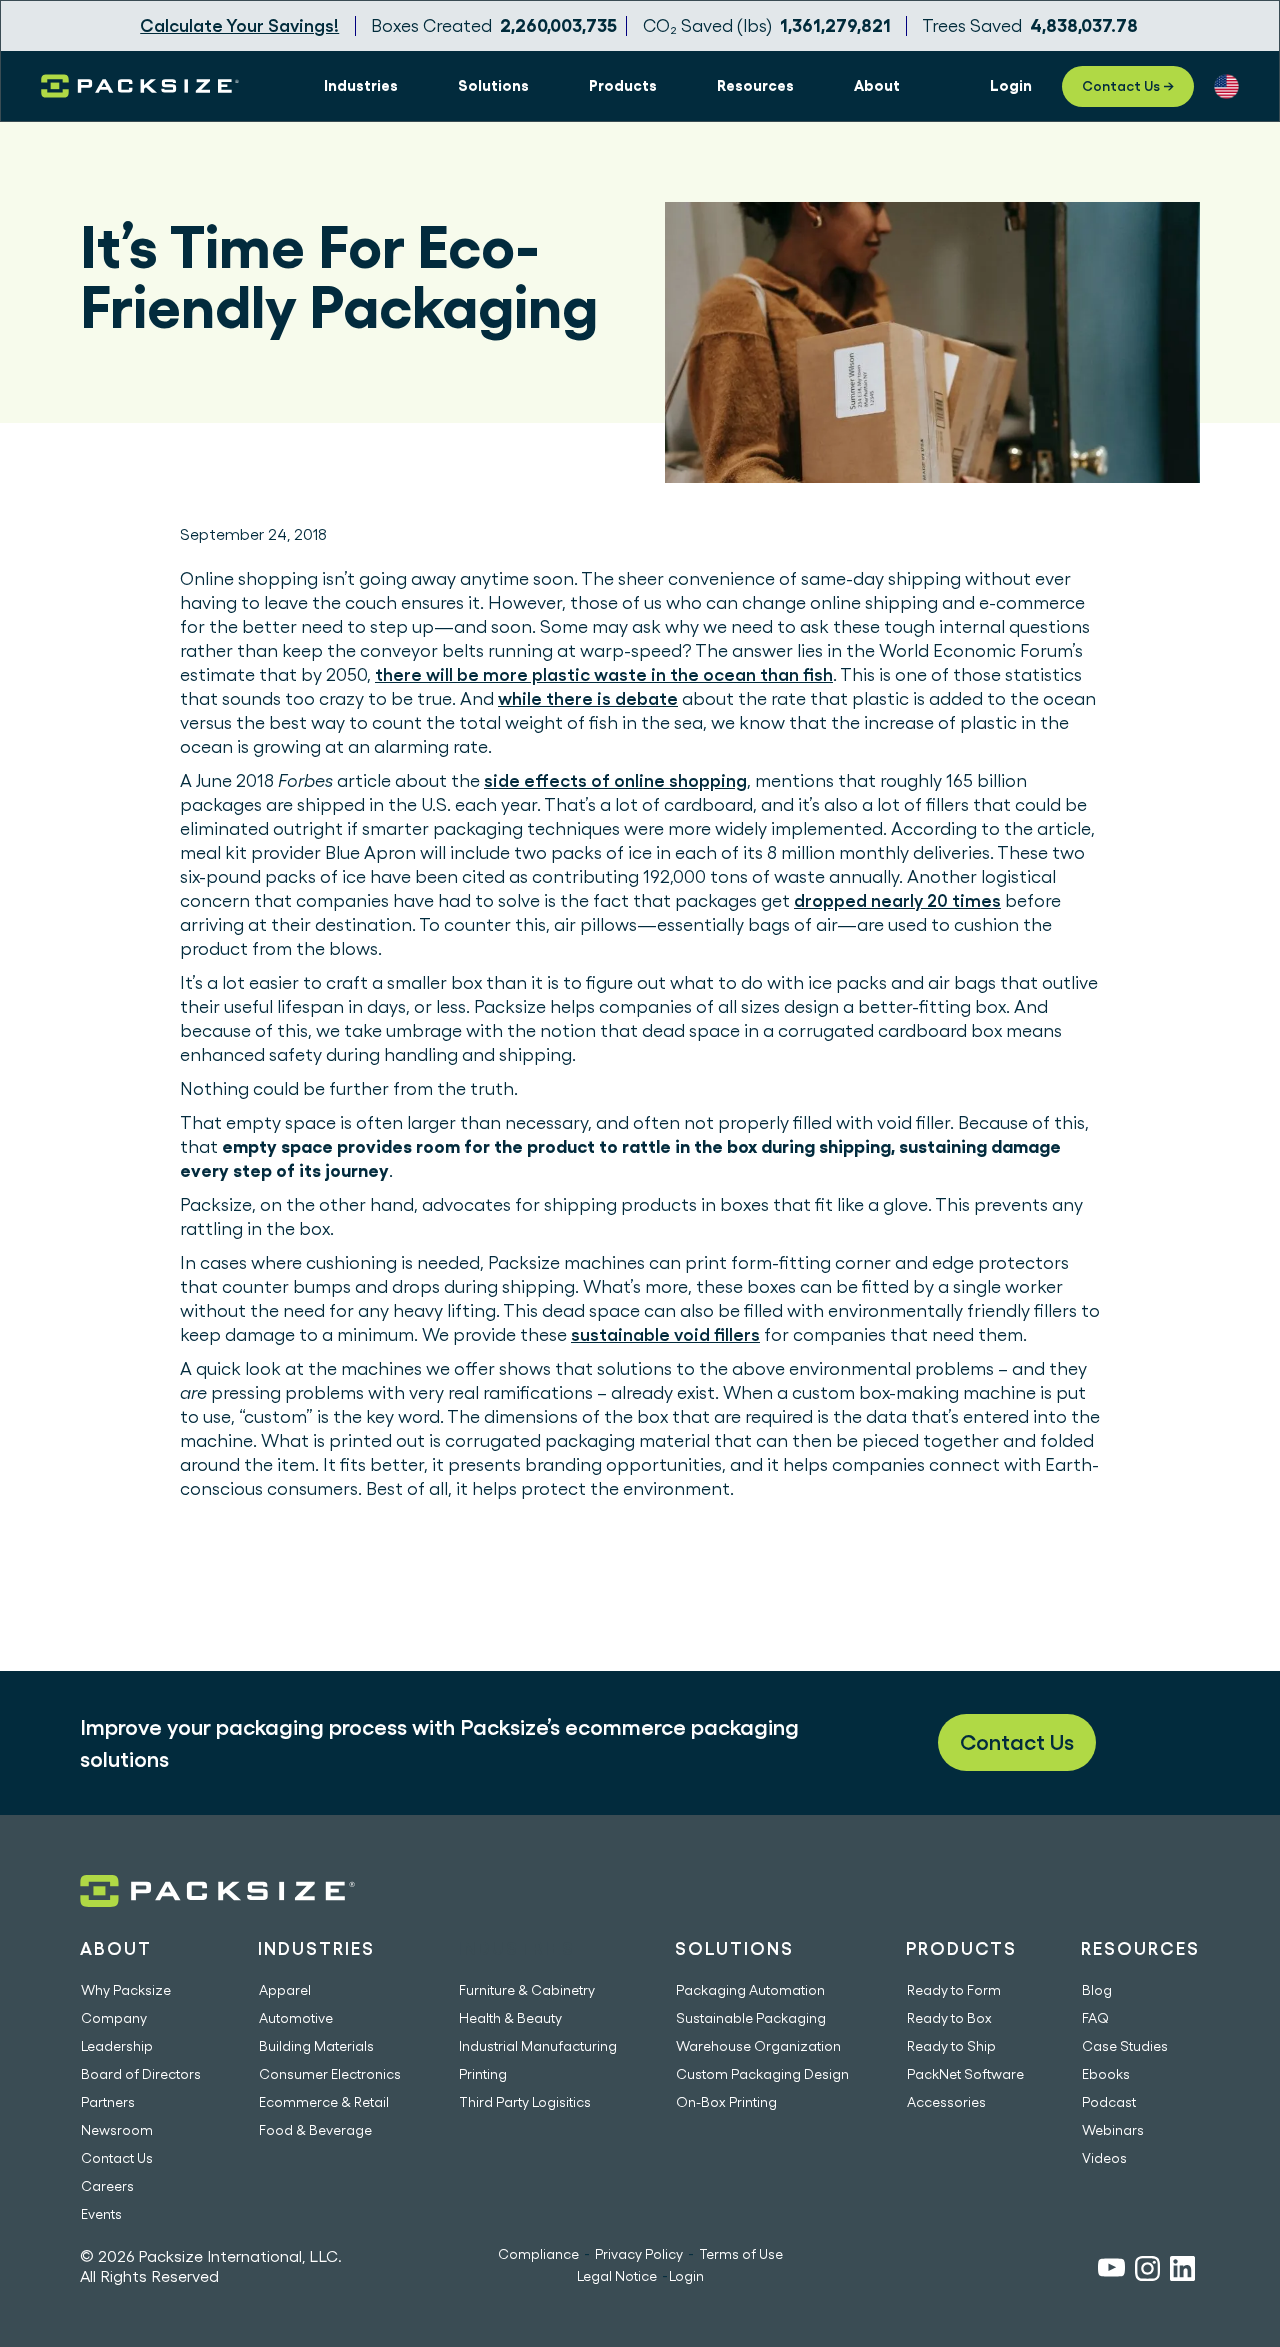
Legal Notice (617, 2276)
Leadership (117, 2046)
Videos (1104, 2158)
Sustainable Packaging (751, 2018)
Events (101, 2214)
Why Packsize (126, 1990)
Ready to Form (954, 1990)
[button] (361, 86)
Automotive (296, 2018)
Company (114, 2018)
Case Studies (1125, 2046)
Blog (1097, 1990)
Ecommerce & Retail (324, 2102)
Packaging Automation (750, 1990)
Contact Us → (1128, 86)
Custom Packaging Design (762, 2074)
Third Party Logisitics (525, 2102)
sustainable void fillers (665, 1334)
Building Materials (316, 2046)
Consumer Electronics (330, 2074)
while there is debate (588, 698)
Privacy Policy (639, 2254)
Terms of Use (741, 2254)
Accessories (946, 2102)
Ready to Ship (951, 2046)
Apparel (285, 1990)
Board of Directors (141, 2074)
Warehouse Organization (758, 2046)
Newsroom (117, 2130)
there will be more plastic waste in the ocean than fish (604, 674)
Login (686, 2276)
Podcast (1109, 2102)
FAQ (1095, 2018)
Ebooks (1106, 2074)
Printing (483, 2074)
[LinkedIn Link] (1182, 2271)
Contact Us (1017, 1742)
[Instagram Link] (1147, 2271)
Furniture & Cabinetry (527, 1990)
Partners (108, 2102)
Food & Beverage (315, 2130)
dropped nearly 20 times (897, 900)
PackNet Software (965, 2074)
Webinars (1113, 2130)
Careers (107, 2186)
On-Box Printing (726, 2102)
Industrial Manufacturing (538, 2046)
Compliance (538, 2254)
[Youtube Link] (1111, 2270)
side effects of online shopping (615, 780)
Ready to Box (949, 2018)
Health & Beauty (510, 2018)
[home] (140, 86)
